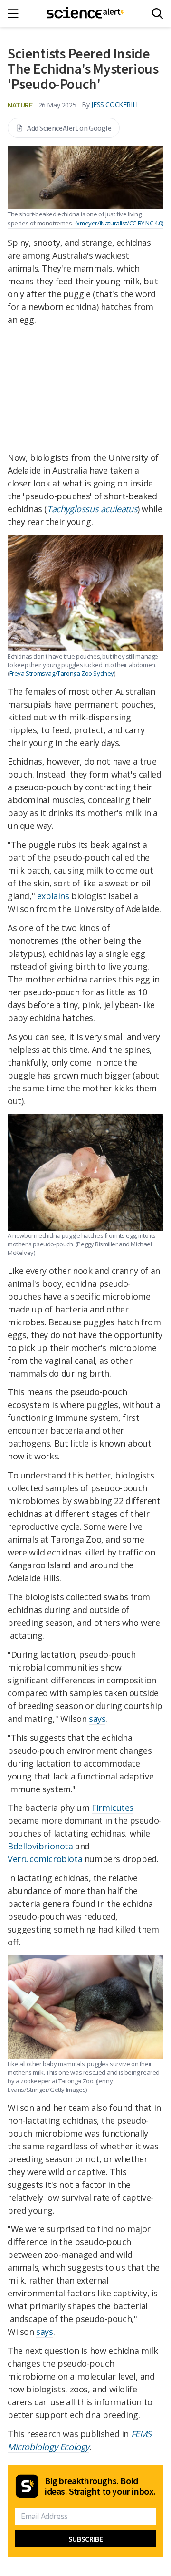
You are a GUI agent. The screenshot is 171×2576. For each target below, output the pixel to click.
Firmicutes (113, 1808)
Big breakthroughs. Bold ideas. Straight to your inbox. (100, 2486)
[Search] (157, 14)
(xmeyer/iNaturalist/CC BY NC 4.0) (119, 223)
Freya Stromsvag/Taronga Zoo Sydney (62, 673)
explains (53, 896)
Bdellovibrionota (40, 1846)
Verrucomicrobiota (45, 1859)
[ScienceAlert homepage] (86, 13)
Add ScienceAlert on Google (69, 128)
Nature (20, 105)
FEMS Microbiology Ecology (80, 2440)
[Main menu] (16, 14)
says (97, 1719)
